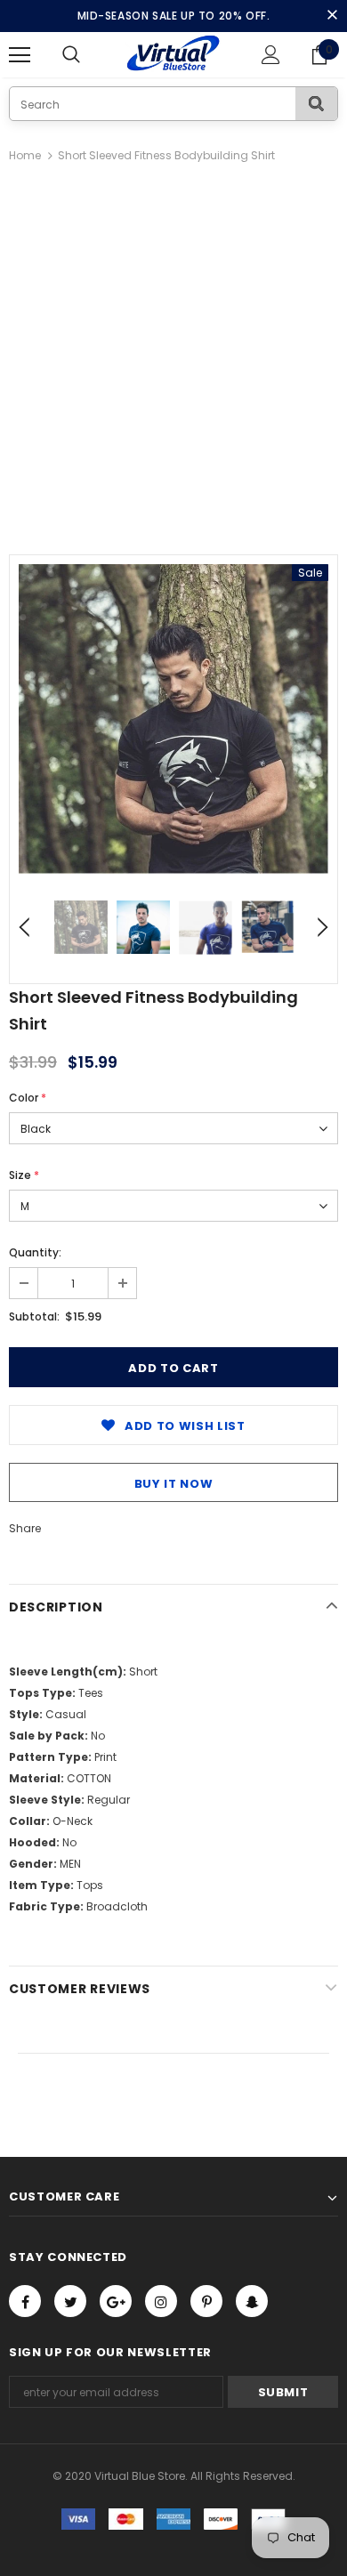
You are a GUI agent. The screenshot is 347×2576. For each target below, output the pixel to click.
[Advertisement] (173, 349)
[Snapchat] (252, 2301)
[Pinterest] (206, 2301)
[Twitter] (70, 2301)
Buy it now (174, 1484)
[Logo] (173, 54)
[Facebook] (25, 2301)
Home (25, 155)
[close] (332, 16)
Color (28, 1098)
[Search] (316, 104)
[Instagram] (161, 2301)
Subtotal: (34, 1316)
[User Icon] (271, 55)
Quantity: (35, 1252)
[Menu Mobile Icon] (20, 55)
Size (24, 1175)
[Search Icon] (89, 55)
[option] (173, 719)
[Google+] (116, 2301)
